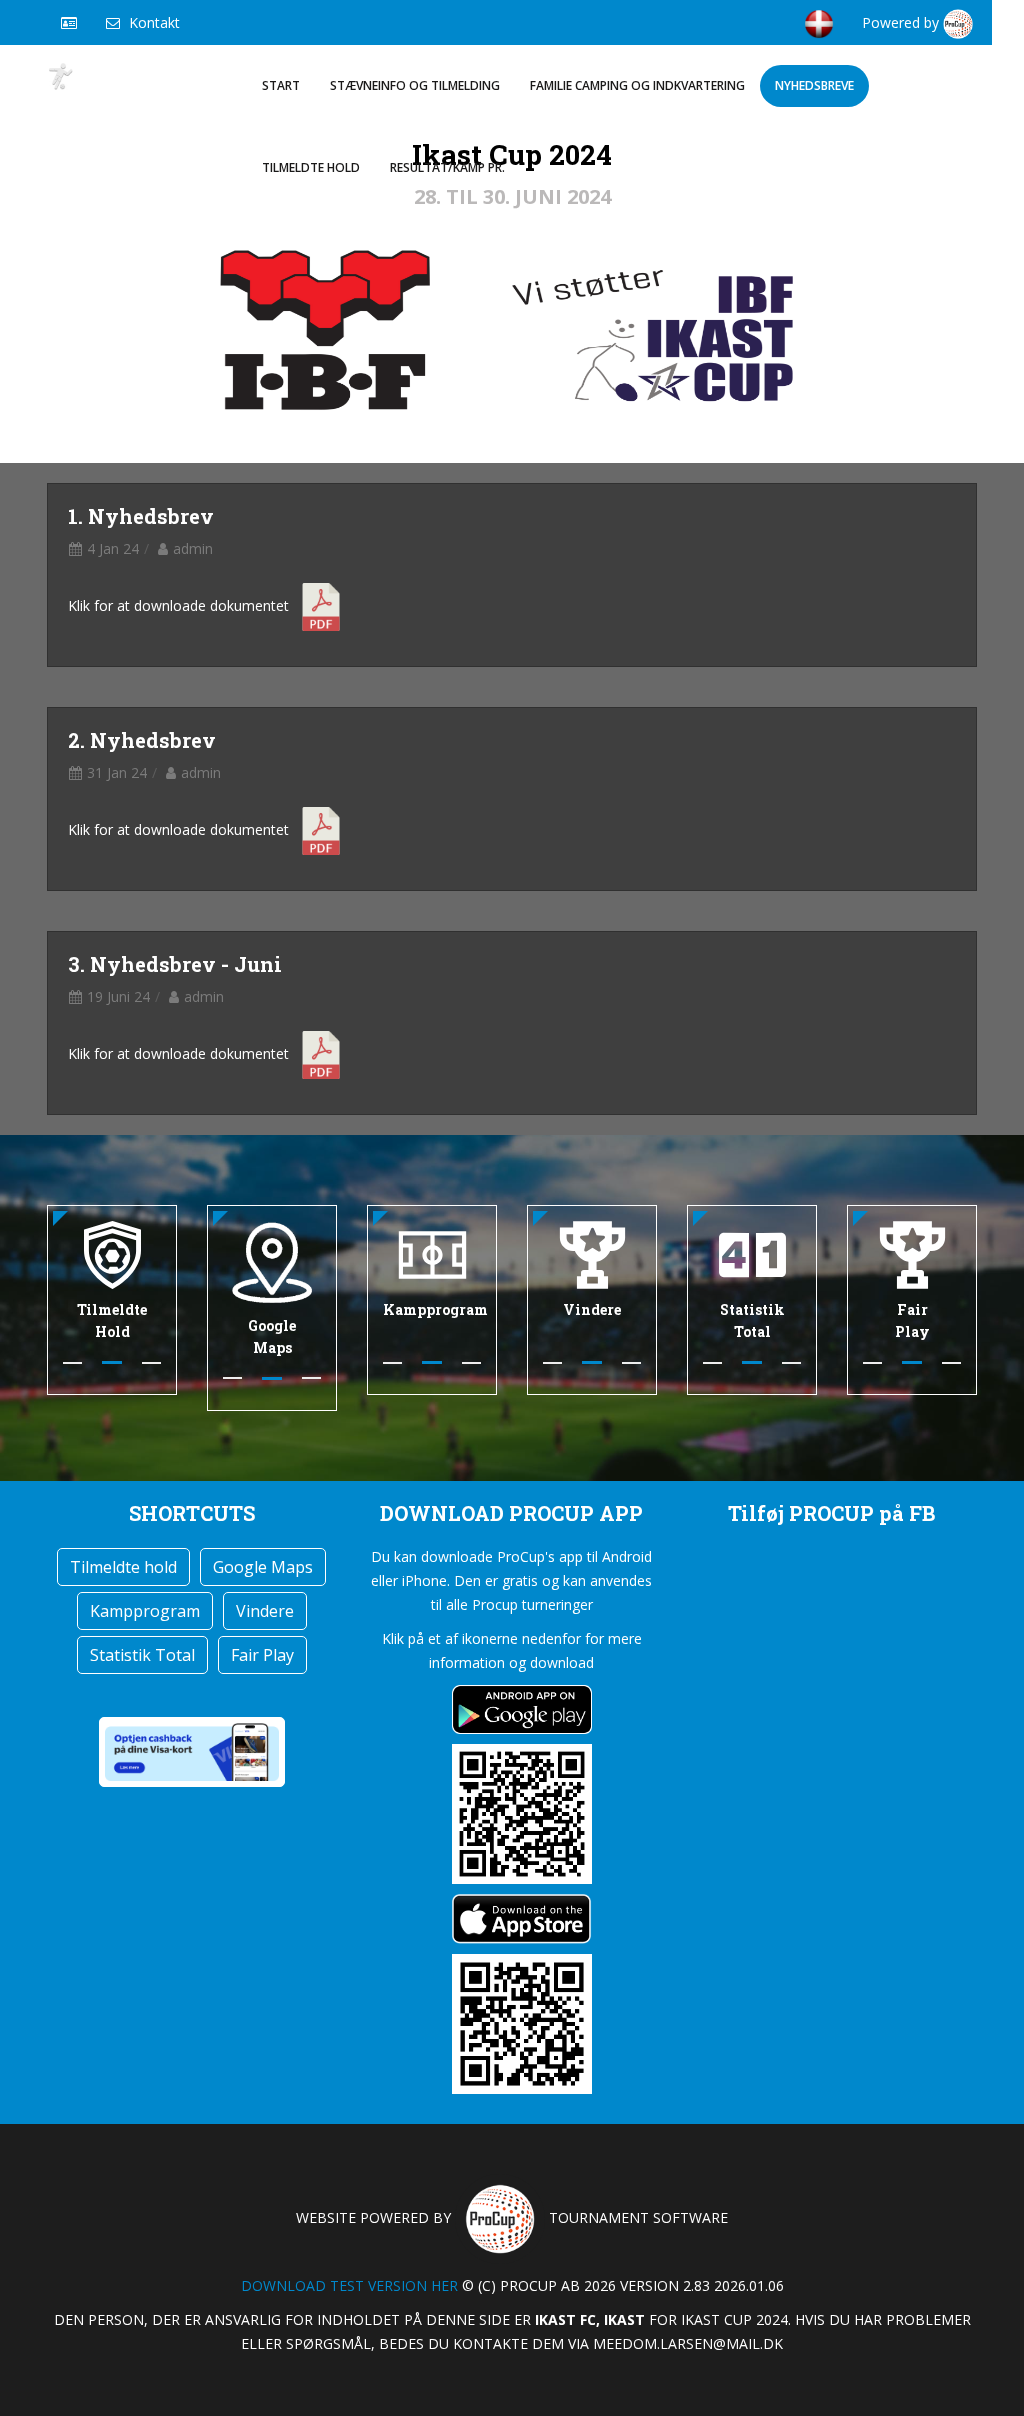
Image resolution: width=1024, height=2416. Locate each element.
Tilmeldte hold (311, 167)
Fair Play (262, 1655)
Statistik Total (142, 1655)
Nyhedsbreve (814, 85)
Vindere (265, 1611)
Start (281, 85)
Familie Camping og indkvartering (637, 85)
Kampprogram (145, 1611)
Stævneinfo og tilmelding (415, 85)
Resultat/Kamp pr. (447, 167)
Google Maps (263, 1567)
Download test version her (349, 2285)
